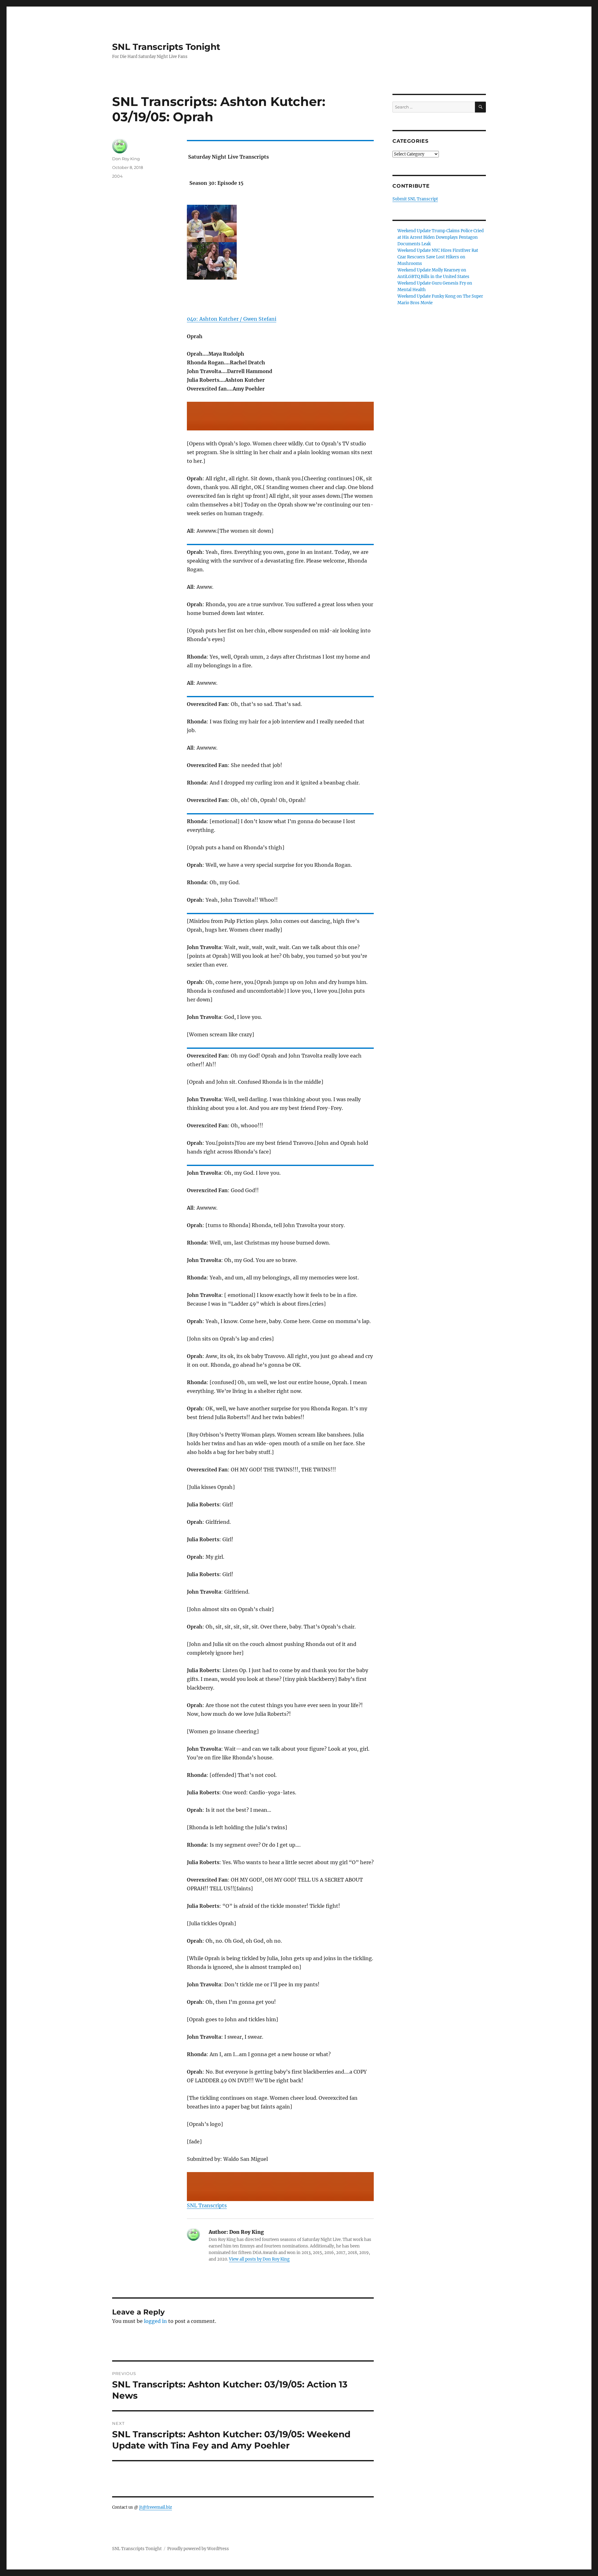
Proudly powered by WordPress (198, 2549)
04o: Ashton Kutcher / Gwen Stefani (232, 319)
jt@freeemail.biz (156, 2507)
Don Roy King (126, 159)
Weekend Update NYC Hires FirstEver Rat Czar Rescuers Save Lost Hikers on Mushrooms (438, 257)
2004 (117, 176)
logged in (155, 2321)
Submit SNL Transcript (415, 199)
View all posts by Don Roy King (259, 2259)
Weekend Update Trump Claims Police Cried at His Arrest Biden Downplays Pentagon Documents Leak (441, 237)
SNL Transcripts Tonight (166, 47)
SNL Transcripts (207, 2205)
